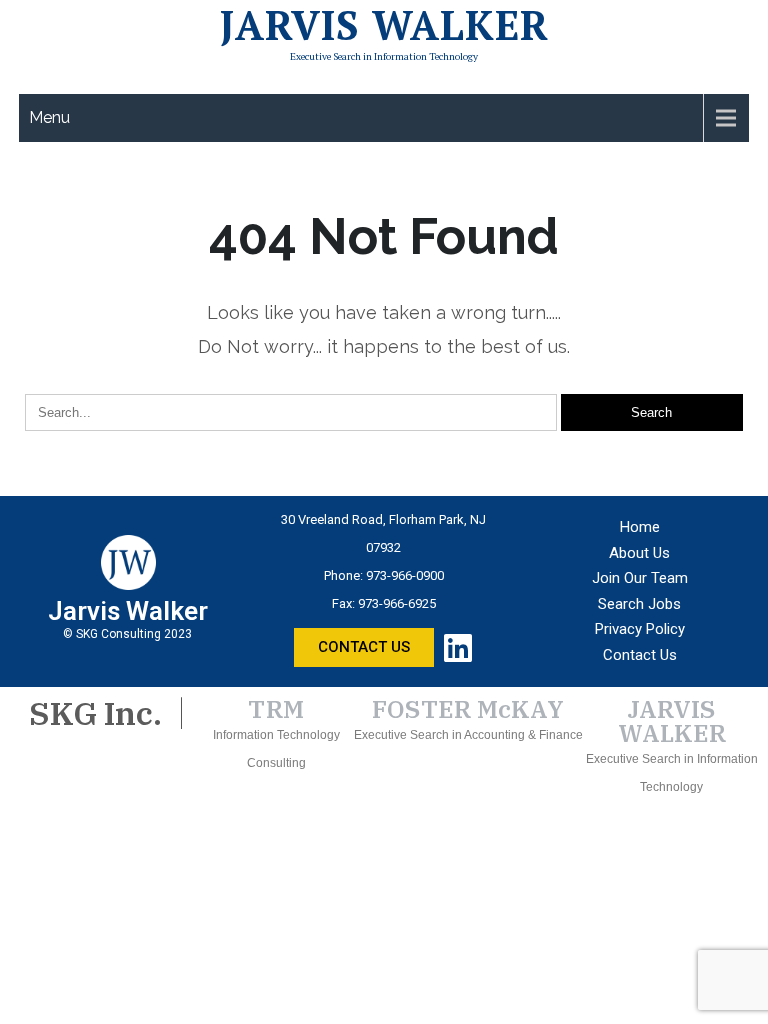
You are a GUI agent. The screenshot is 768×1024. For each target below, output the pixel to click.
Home (640, 527)
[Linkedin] (458, 648)
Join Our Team (640, 578)
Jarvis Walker (384, 25)
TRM (276, 709)
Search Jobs (639, 604)
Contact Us (640, 655)
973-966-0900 (405, 575)
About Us (639, 553)
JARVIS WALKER (672, 721)
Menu (49, 117)
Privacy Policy (640, 629)
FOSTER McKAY (468, 709)
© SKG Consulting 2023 (127, 634)
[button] (364, 647)
